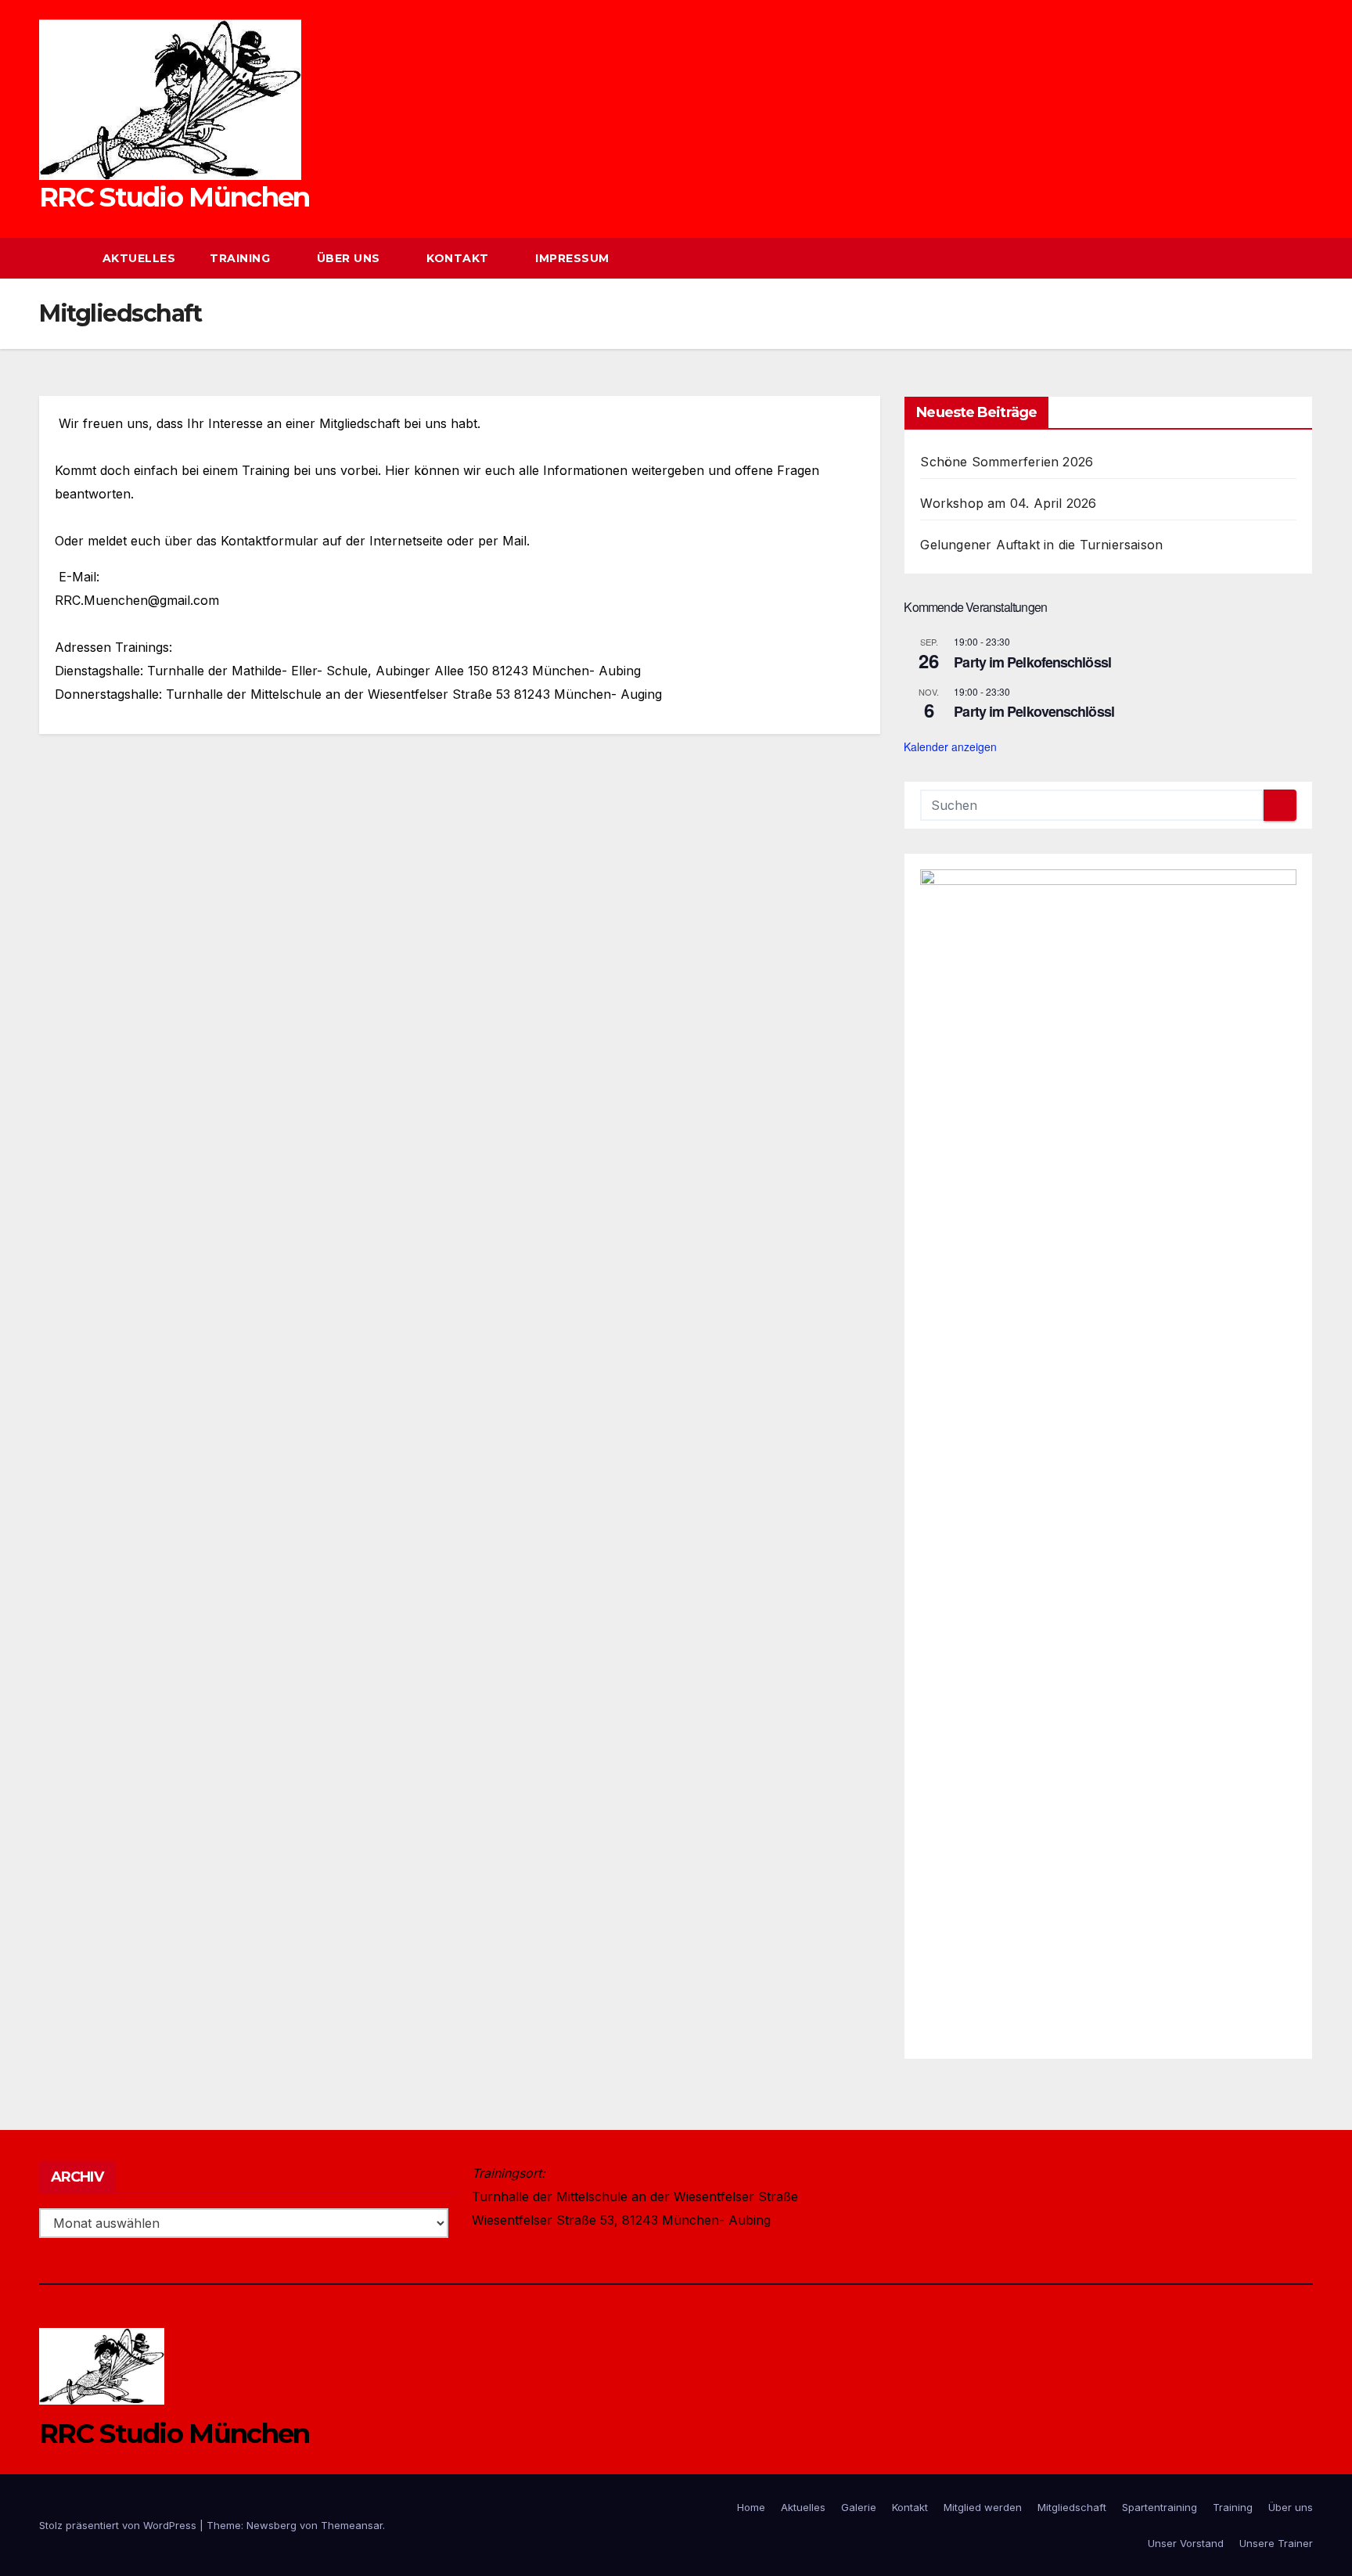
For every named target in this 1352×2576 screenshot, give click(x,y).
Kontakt (459, 258)
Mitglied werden (983, 2507)
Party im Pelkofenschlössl (1032, 662)
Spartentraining (1160, 2507)
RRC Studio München (174, 197)
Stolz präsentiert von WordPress (119, 2525)
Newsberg (271, 2525)
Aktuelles (139, 258)
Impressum (572, 258)
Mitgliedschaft (1072, 2507)
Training (242, 258)
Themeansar (352, 2525)
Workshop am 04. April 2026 (1008, 503)
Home (751, 2507)
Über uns (351, 258)
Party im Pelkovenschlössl (1034, 711)
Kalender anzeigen (950, 747)
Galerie (859, 2507)
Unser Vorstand (1186, 2543)
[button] (1272, 258)
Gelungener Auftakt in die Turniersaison (1041, 545)
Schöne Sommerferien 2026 (1007, 462)
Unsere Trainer (1276, 2543)
